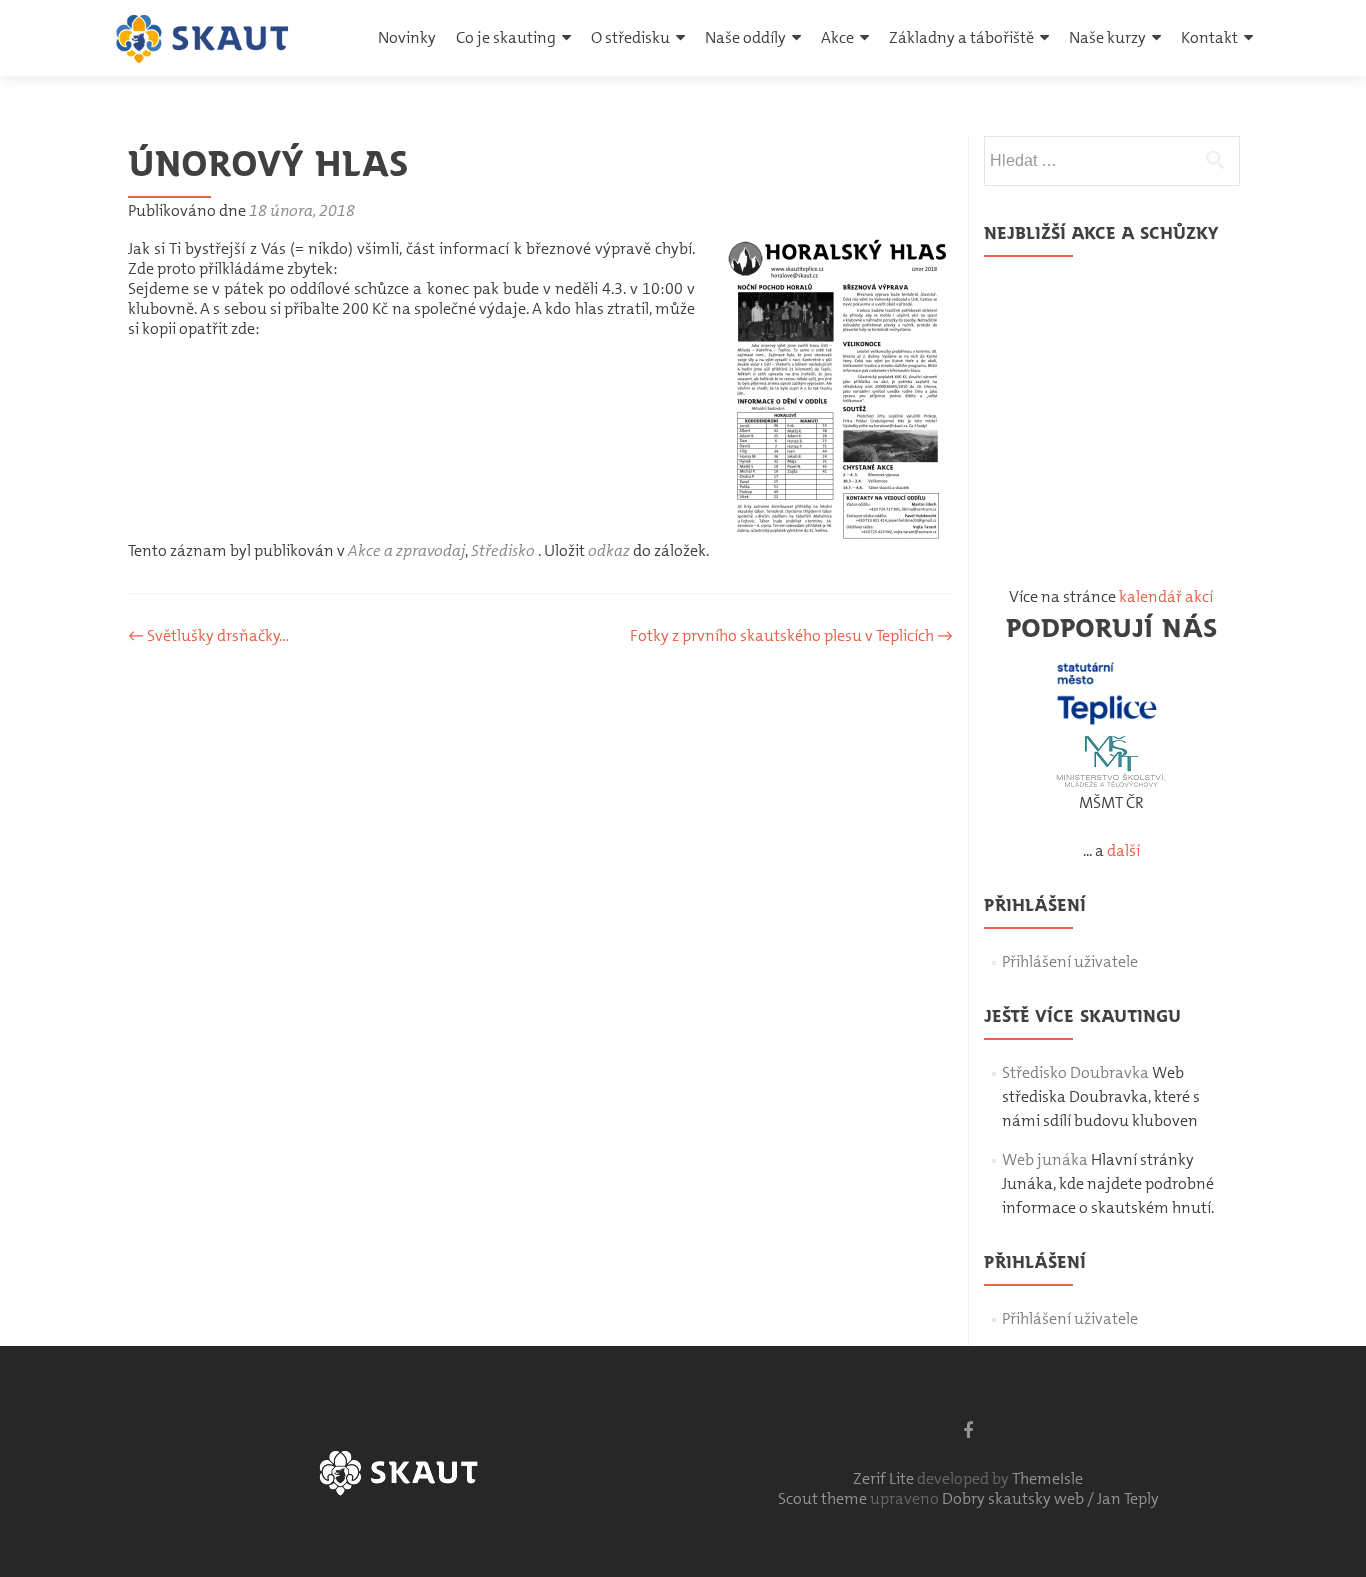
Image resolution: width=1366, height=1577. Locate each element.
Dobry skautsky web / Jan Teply (1050, 1498)
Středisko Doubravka (1075, 1072)
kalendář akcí (1166, 596)
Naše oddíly (745, 37)
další (1123, 850)
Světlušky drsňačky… (208, 635)
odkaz (609, 550)
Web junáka (1045, 1159)
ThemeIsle (1047, 1478)
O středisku (630, 37)
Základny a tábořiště (961, 37)
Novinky (407, 37)
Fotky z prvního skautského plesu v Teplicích (791, 635)
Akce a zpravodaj (406, 550)
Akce (837, 37)
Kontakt (1209, 37)
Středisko (503, 550)
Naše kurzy (1107, 37)
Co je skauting (506, 37)
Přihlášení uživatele (1070, 961)
